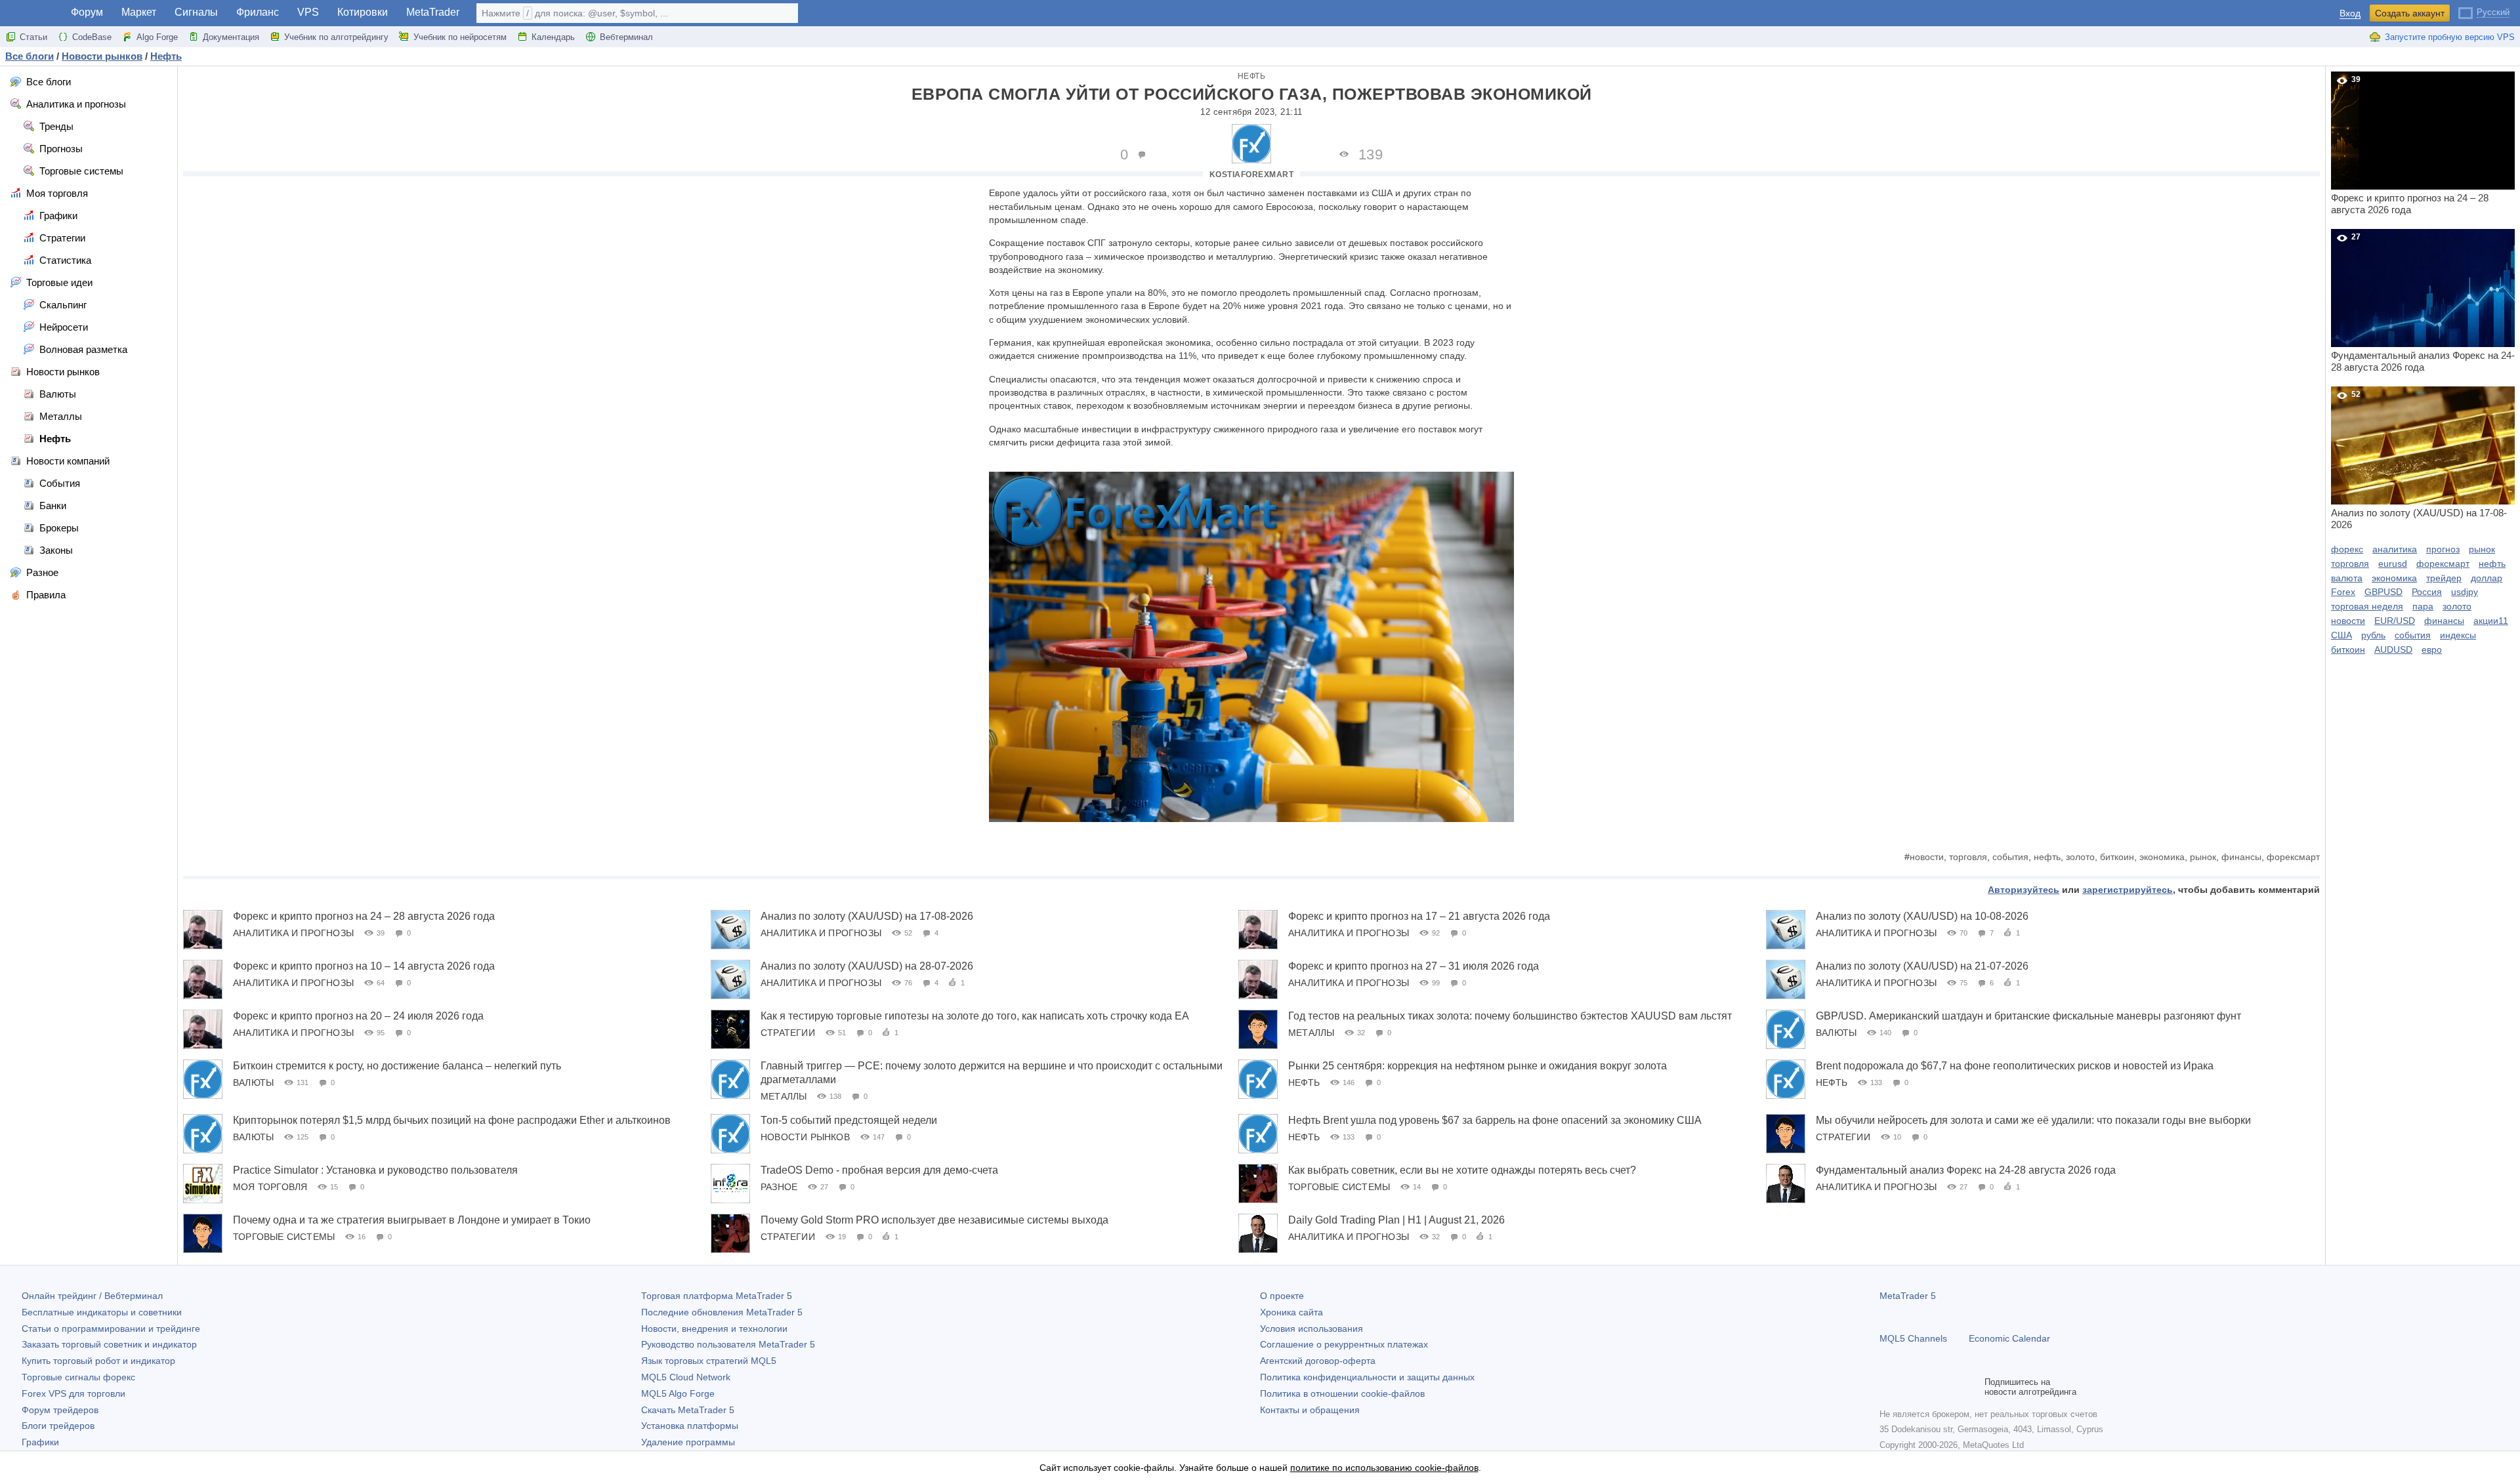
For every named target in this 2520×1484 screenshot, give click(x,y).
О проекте (1282, 1296)
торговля (1968, 857)
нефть (2047, 857)
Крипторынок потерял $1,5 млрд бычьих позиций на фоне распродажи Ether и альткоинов (452, 1120)
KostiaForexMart (1252, 175)
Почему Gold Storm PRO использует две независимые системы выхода (934, 1220)
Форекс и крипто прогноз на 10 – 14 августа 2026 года (364, 966)
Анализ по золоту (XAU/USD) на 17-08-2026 (867, 916)
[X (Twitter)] (1929, 1387)
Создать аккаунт (2410, 13)
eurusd (2393, 564)
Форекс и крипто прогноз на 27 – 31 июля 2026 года (1414, 966)
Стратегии (788, 1033)
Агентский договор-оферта (1318, 1361)
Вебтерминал (626, 37)
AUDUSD (2393, 649)
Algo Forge (157, 37)
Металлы (1311, 1033)
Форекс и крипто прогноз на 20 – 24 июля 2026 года (358, 1016)
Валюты (1836, 1033)
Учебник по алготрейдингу (336, 37)
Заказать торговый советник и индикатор (109, 1344)
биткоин (2117, 857)
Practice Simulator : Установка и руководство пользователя (375, 1170)
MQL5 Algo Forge (678, 1393)
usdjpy (2465, 592)
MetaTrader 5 (1908, 1296)
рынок (2203, 857)
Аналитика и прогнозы (293, 933)
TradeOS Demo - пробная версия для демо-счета (879, 1170)
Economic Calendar (2009, 1338)
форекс (2347, 549)
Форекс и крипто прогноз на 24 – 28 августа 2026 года (364, 916)
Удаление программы (688, 1442)
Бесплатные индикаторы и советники (102, 1312)
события (2010, 857)
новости (1927, 857)
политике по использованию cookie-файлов (1384, 1468)
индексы (2458, 635)
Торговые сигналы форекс (78, 1377)
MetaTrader (433, 12)
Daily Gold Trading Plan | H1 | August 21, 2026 (1396, 1220)
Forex (2343, 592)
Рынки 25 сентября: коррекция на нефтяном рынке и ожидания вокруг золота (1478, 1066)
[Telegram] (1908, 1387)
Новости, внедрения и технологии (714, 1329)
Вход (2350, 13)
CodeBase (92, 37)
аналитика (2395, 549)
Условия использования (1312, 1329)
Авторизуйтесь (2024, 890)
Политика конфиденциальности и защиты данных (1367, 1377)
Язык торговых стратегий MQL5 (709, 1361)
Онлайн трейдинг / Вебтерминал (92, 1296)
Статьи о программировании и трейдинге (111, 1329)
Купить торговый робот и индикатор (98, 1361)
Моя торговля (270, 1187)
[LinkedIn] (1971, 1387)
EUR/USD (2395, 621)
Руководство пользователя (728, 1344)
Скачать (688, 1410)
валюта (2347, 578)
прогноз (2443, 549)
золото (2080, 857)
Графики (40, 1442)
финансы (2241, 857)
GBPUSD (2383, 592)
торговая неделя (2367, 606)
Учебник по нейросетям (460, 37)
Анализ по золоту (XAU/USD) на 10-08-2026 (1922, 916)
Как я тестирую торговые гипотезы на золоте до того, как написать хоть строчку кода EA (975, 1016)
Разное (779, 1187)
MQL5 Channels (1913, 1338)
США (2341, 635)
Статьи (33, 37)
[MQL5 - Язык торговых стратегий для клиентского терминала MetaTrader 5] (31, 13)
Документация (231, 37)
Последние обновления (722, 1312)
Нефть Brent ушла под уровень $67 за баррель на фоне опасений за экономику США (1495, 1120)
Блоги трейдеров (58, 1426)
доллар (2487, 578)
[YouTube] (1950, 1387)
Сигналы (196, 12)
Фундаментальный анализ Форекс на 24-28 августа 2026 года (1966, 1170)
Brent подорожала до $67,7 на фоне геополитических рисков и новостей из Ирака (2015, 1066)
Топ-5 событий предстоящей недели (849, 1120)
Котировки (363, 12)
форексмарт (2293, 857)
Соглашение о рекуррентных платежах (1344, 1344)
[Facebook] (1887, 1387)
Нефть (1252, 76)
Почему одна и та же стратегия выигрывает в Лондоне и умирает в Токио (412, 1220)
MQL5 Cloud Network (686, 1377)
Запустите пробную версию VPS (2450, 37)
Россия (2427, 592)
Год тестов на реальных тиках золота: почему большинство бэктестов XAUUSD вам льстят (1510, 1016)
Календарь (553, 37)
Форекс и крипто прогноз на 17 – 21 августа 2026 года (1419, 916)
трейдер (2444, 578)
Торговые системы (1339, 1187)
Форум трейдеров (60, 1410)
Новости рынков (805, 1137)
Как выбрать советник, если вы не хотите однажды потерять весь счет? (1462, 1170)
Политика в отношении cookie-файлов (1342, 1393)
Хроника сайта (1291, 1312)
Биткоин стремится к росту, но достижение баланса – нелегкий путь (397, 1066)
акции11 (2491, 621)
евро (2432, 649)
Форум (87, 12)
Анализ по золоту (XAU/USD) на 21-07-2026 (1922, 966)
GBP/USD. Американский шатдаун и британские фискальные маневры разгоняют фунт (2028, 1016)
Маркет (139, 12)
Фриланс (258, 12)
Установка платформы (690, 1426)
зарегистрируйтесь (2128, 890)
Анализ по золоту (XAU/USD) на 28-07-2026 (867, 966)
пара (2423, 606)
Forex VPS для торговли (73, 1393)
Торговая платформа (717, 1296)
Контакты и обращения (1310, 1410)
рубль (2373, 635)
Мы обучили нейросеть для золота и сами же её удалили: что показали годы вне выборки (2033, 1120)
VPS (308, 12)
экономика (2162, 857)
